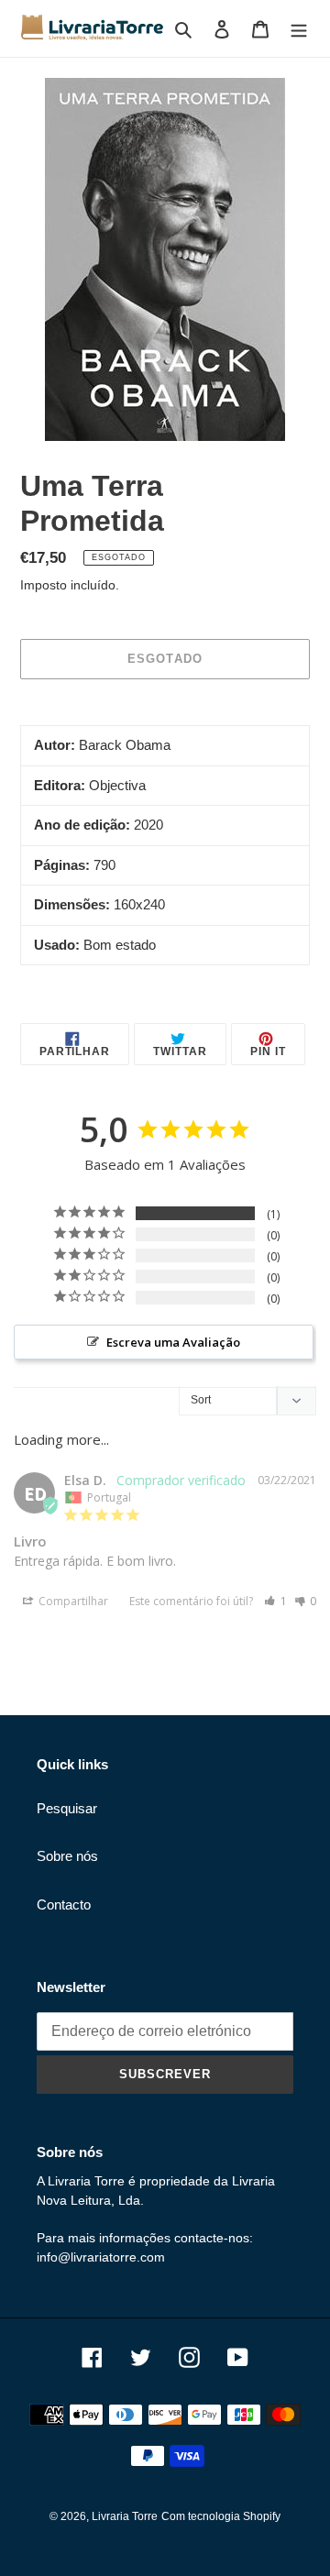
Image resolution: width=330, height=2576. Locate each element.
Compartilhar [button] (72, 1601)
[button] (275, 1601)
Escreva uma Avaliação (173, 1342)
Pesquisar (67, 1808)
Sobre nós (67, 1856)
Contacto (64, 1904)
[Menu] (299, 29)
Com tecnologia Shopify (221, 2516)
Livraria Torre (125, 2516)
